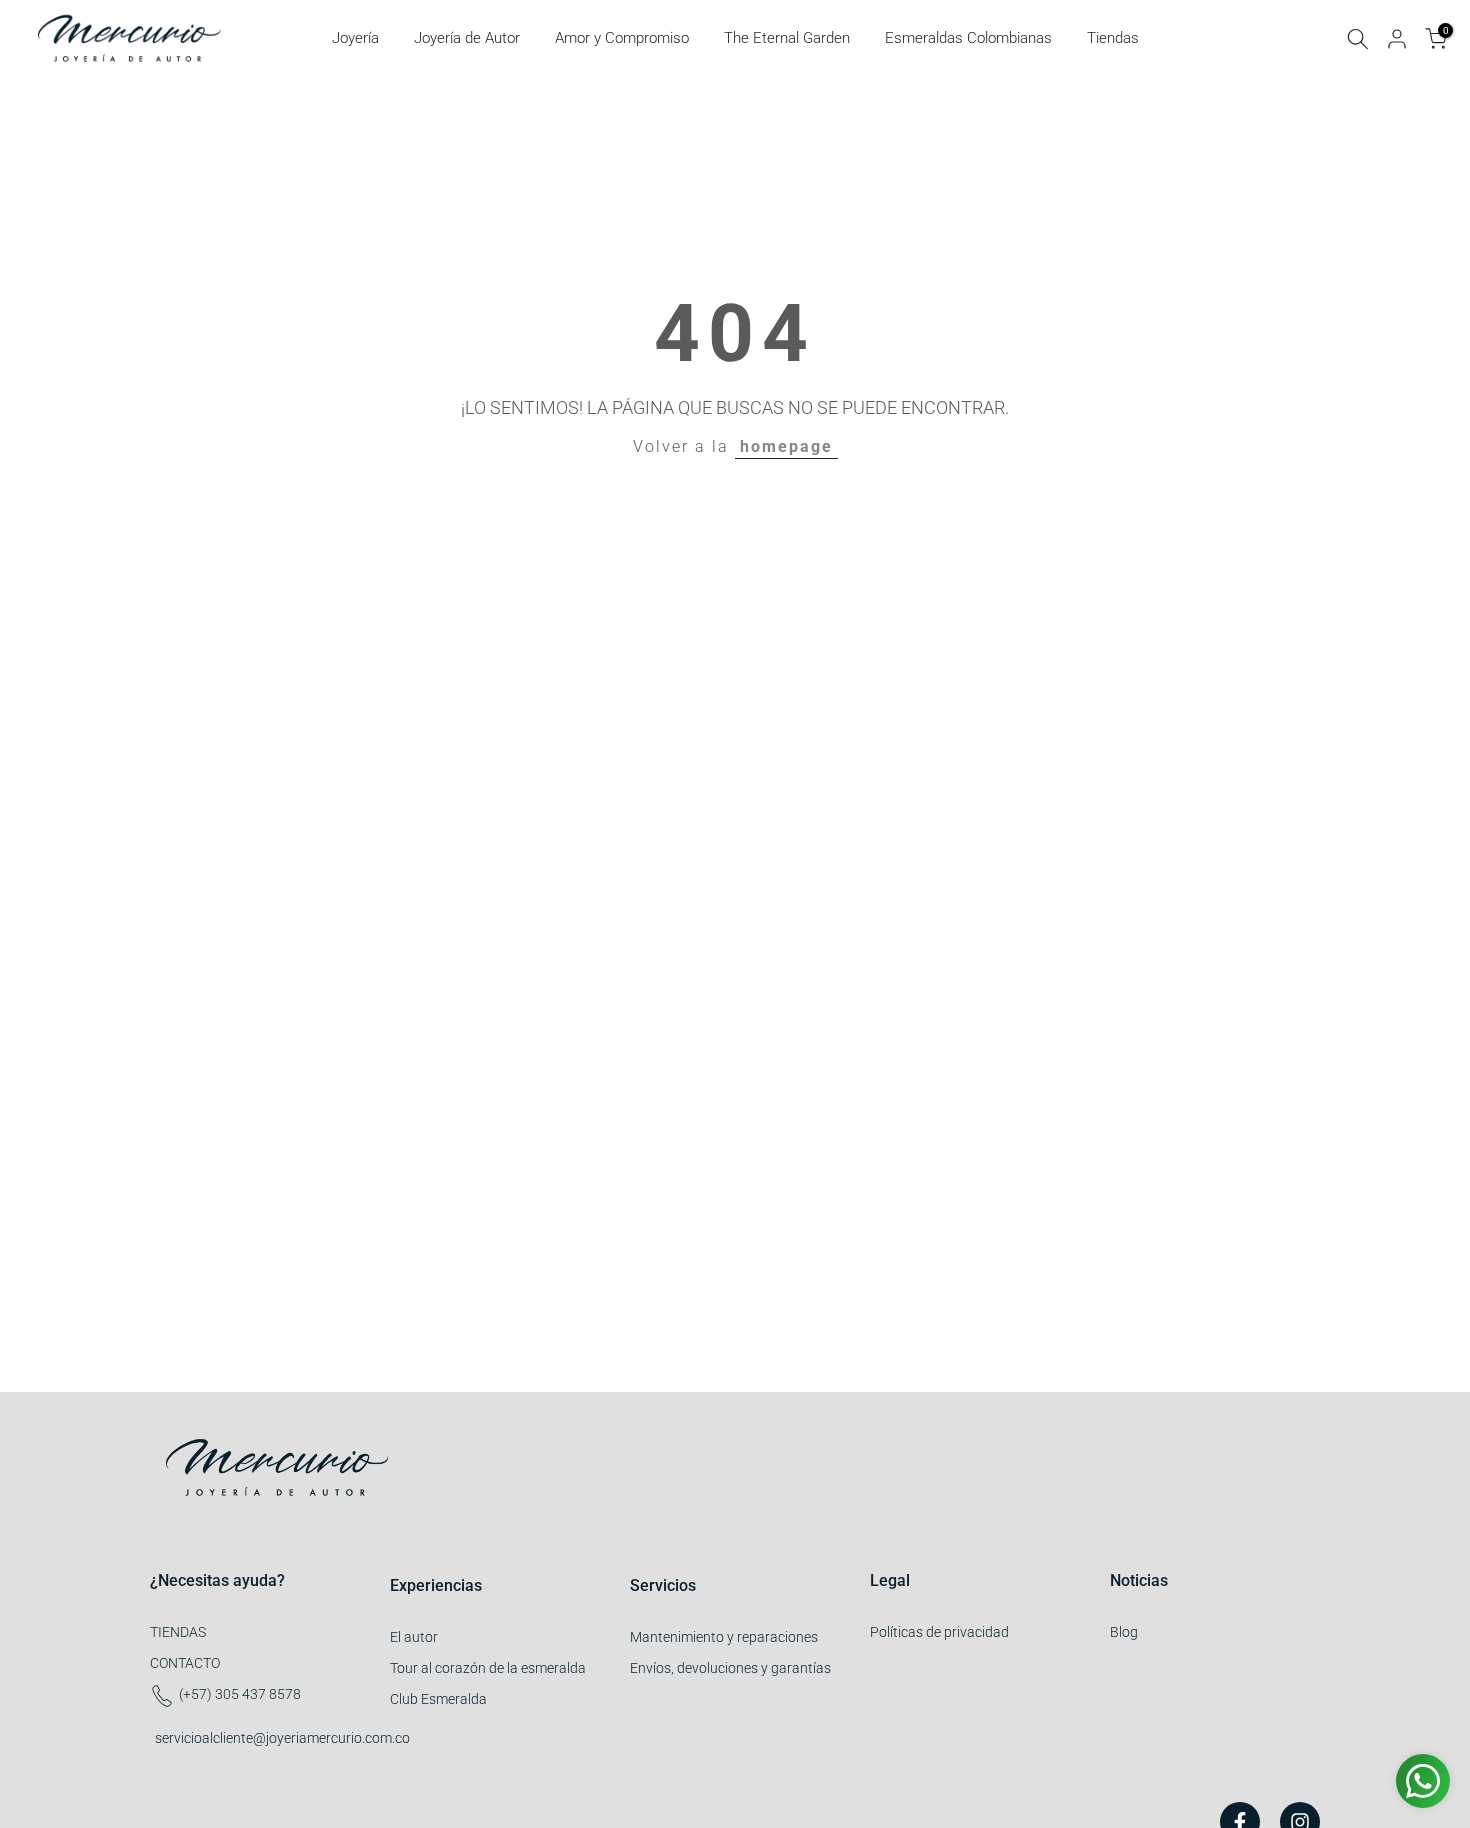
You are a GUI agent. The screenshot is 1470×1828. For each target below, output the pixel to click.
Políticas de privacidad (939, 1632)
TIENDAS (178, 1632)
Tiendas (1113, 38)
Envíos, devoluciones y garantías (730, 1668)
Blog (1124, 1632)
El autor (414, 1637)
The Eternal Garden (787, 38)
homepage (786, 446)
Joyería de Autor (467, 38)
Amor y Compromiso (622, 38)
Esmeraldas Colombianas (968, 38)
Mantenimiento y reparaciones (724, 1637)
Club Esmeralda (438, 1699)
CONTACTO (185, 1663)
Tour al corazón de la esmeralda (488, 1668)
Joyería (355, 38)
